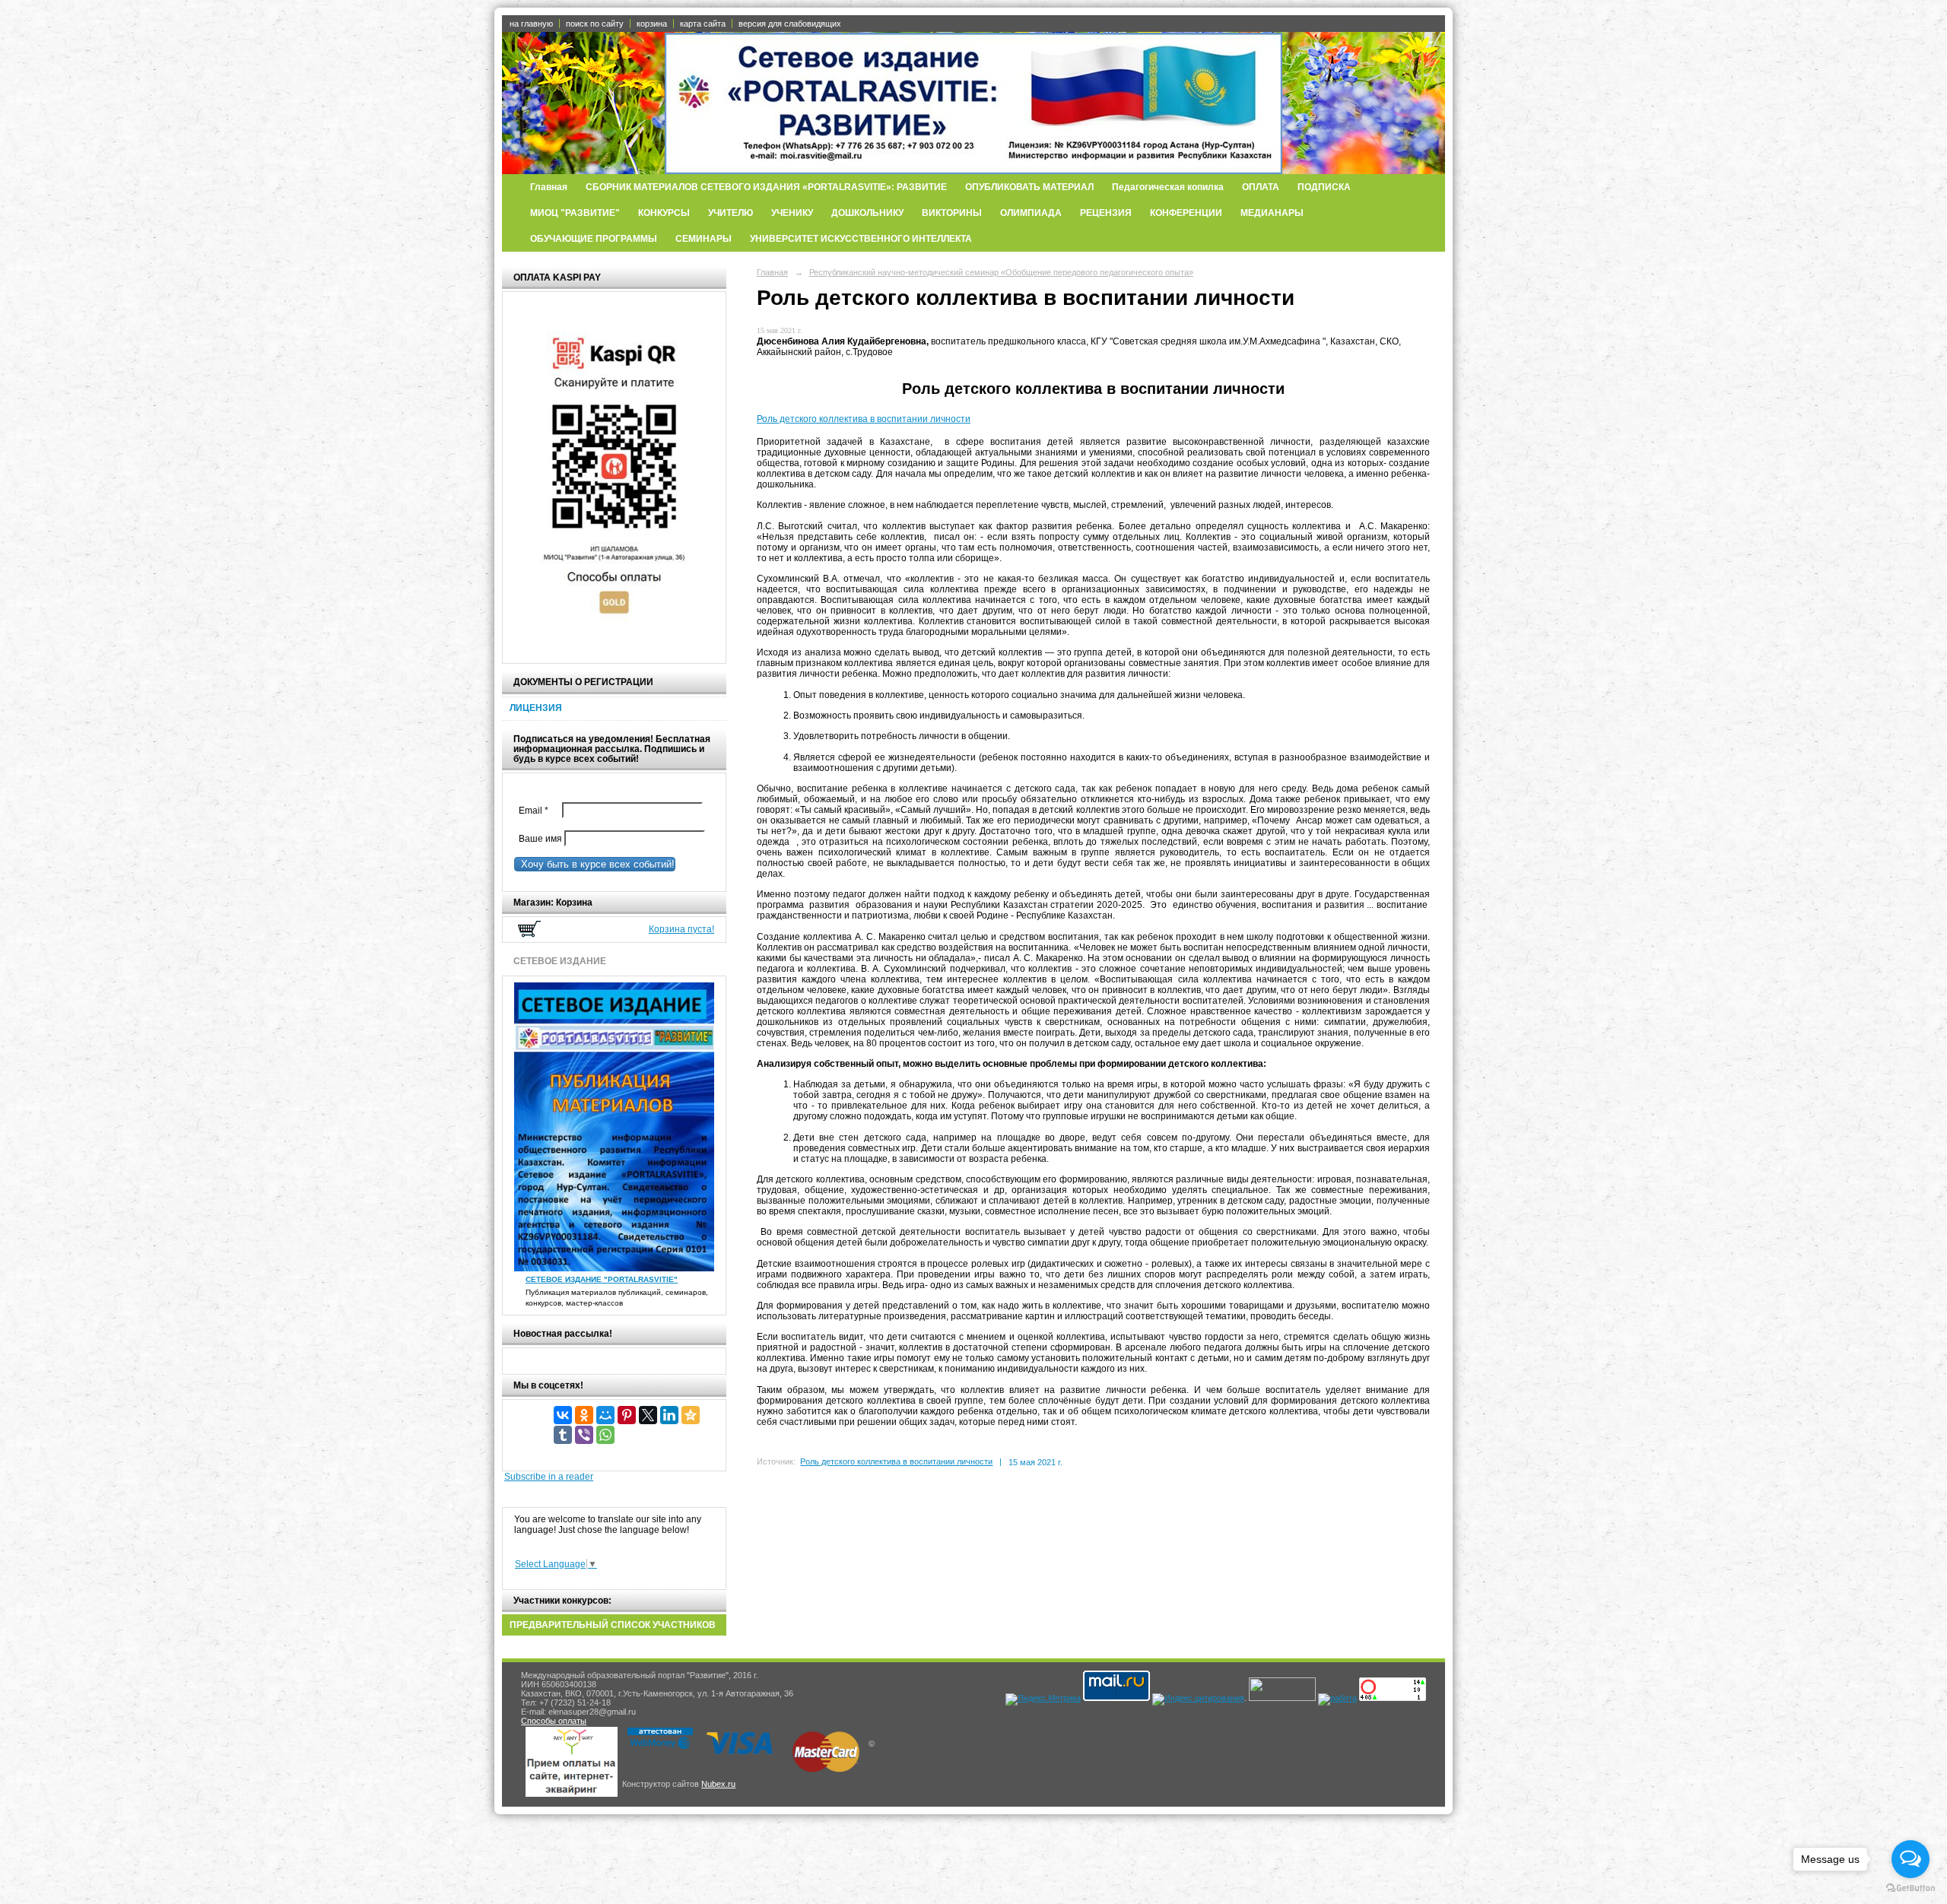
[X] (648, 1415)
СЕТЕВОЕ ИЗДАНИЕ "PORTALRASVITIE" (602, 1279)
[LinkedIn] (669, 1415)
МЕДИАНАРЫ (1272, 213)
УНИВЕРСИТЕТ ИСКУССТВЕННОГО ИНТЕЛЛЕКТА (861, 239)
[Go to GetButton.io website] (1910, 1888)
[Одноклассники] (584, 1415)
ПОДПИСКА (1324, 187)
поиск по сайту (595, 24)
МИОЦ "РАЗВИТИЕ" (575, 213)
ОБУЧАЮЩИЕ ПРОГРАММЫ (594, 239)
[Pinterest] (627, 1415)
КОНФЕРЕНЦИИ (1186, 213)
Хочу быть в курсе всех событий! (595, 864)
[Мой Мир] (605, 1415)
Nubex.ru (718, 1784)
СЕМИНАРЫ (704, 239)
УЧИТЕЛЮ (731, 213)
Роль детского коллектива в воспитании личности (864, 419)
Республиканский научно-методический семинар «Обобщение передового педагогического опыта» (1001, 272)
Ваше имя (538, 839)
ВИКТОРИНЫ (952, 213)
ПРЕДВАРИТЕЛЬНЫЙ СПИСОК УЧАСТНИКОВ (613, 1625)
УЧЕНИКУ (792, 213)
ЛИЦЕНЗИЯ (536, 708)
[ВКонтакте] (563, 1415)
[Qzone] (691, 1415)
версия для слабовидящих (790, 24)
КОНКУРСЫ (664, 213)
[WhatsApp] (605, 1435)
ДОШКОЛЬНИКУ (867, 213)
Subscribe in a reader (549, 1477)
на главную (531, 24)
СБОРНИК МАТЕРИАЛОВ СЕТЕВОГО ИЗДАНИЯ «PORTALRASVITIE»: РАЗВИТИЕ (766, 187)
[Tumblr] (563, 1435)
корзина (652, 24)
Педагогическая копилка (1168, 187)
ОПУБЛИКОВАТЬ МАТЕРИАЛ (1029, 187)
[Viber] (584, 1435)
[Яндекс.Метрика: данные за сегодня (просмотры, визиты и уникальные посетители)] (1043, 1699)
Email (537, 811)
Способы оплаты (554, 1721)
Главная (549, 187)
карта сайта (703, 24)
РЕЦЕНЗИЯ (1106, 213)
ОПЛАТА (1261, 187)
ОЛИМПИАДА (1031, 213)
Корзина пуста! (681, 929)
